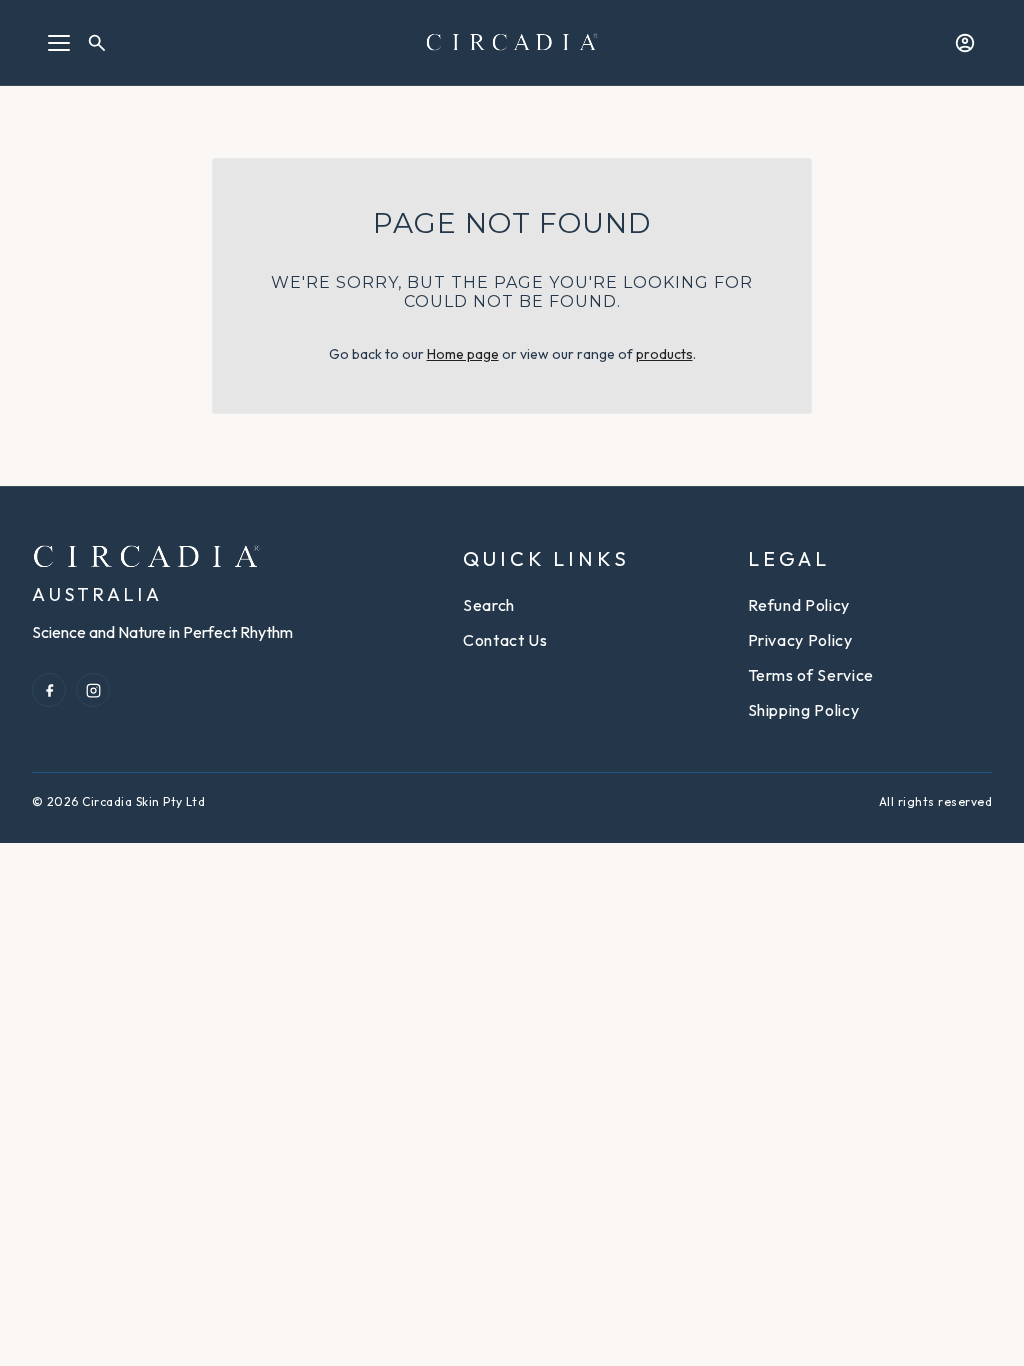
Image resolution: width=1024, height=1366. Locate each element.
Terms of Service (811, 675)
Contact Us (505, 640)
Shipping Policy (804, 710)
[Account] (965, 43)
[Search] (97, 43)
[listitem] (49, 690)
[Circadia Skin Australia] (512, 42)
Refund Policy (799, 605)
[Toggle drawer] (59, 43)
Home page (463, 354)
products (664, 354)
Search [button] (489, 605)
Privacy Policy (800, 640)
